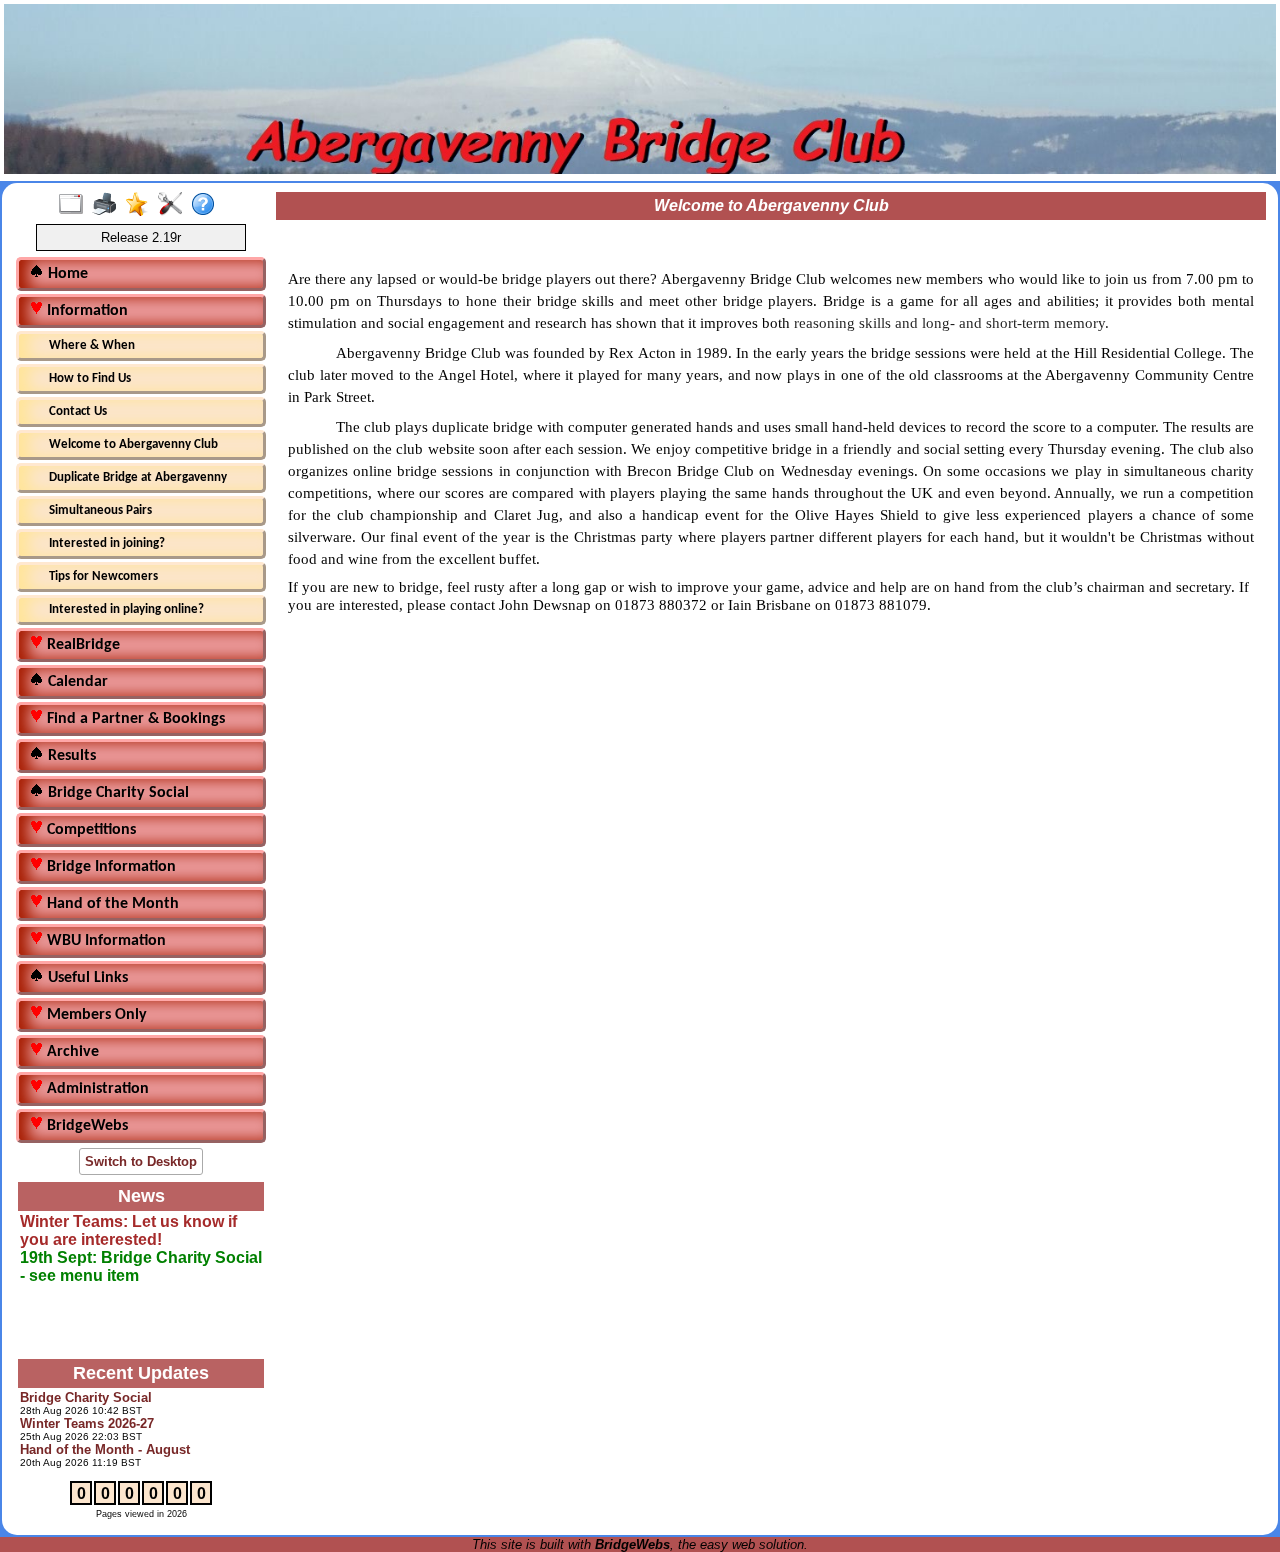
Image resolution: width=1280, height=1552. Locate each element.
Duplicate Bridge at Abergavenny (138, 477)
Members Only (95, 1015)
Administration (96, 1089)
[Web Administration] (174, 205)
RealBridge (81, 645)
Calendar (76, 682)
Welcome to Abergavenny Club (133, 444)
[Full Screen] (75, 205)
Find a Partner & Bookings (134, 719)
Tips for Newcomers (103, 576)
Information (85, 311)
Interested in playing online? (126, 609)
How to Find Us (90, 378)
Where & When (92, 345)
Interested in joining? (107, 543)
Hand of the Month (111, 904)
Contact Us (78, 411)
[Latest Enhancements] (141, 205)
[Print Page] (108, 205)
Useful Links (86, 978)
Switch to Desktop (141, 1161)
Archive (71, 1052)
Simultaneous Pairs (100, 510)
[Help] (207, 205)
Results (70, 756)
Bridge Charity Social (116, 793)
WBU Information (104, 941)
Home (66, 274)
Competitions (89, 830)
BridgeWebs (85, 1126)
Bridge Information (109, 867)
